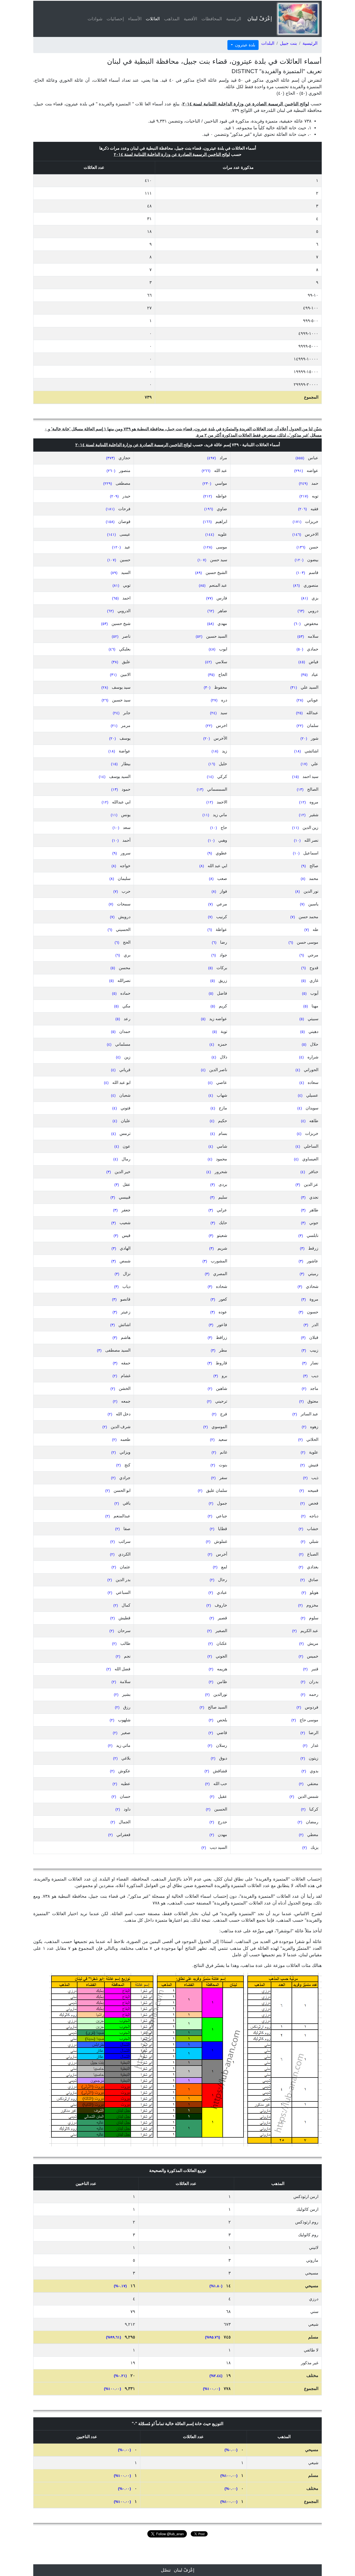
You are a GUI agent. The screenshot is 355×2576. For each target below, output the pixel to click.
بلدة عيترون (245, 45)
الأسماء (135, 19)
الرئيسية (234, 19)
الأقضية (190, 19)
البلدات (268, 43)
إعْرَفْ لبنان (260, 18)
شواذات (95, 19)
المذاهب (172, 19)
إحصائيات (115, 19)
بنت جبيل (288, 43)
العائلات (152, 19)
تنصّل (166, 2570)
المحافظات (212, 19)
